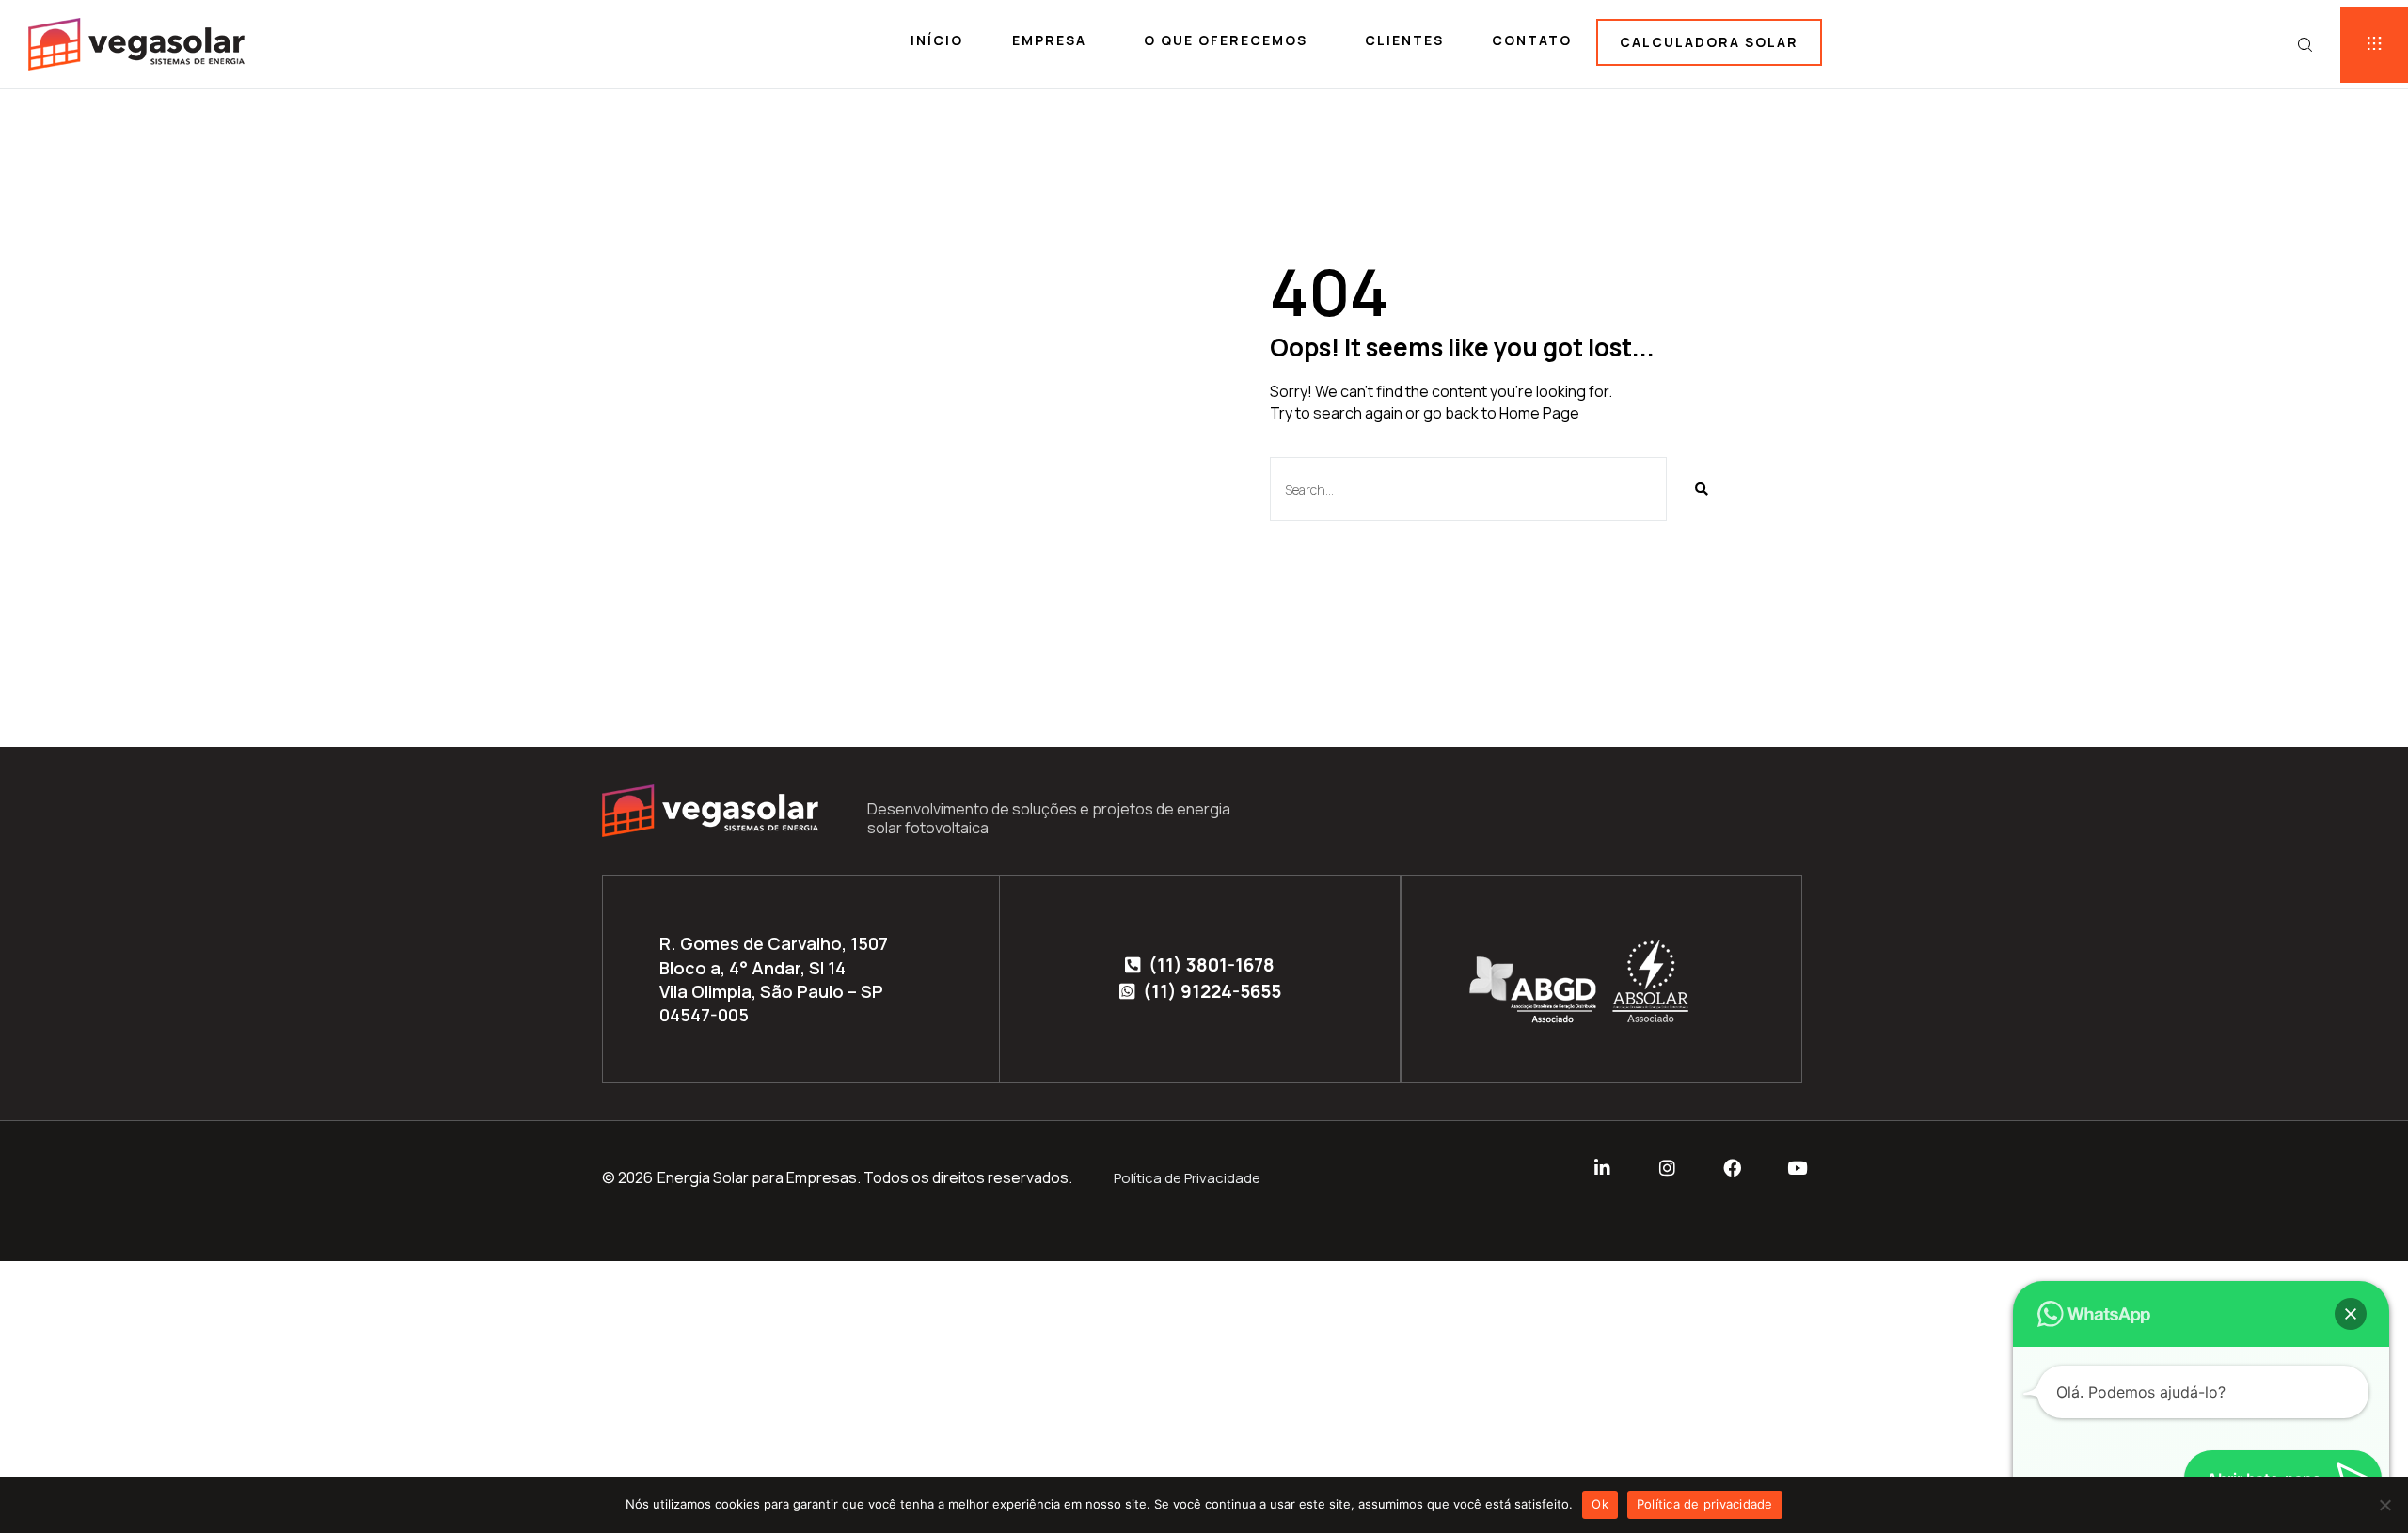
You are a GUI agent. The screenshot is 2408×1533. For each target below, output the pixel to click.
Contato (1532, 40)
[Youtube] (1797, 1168)
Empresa (1049, 40)
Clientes (1404, 40)
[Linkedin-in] (1602, 1168)
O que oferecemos (1226, 40)
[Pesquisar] (1701, 489)
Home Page (1539, 413)
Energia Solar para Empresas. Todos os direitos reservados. (865, 1177)
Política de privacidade (1705, 1504)
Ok (1600, 1504)
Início (937, 40)
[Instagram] (1667, 1168)
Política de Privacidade (1187, 1178)
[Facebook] (1732, 1168)
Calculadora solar (1709, 42)
